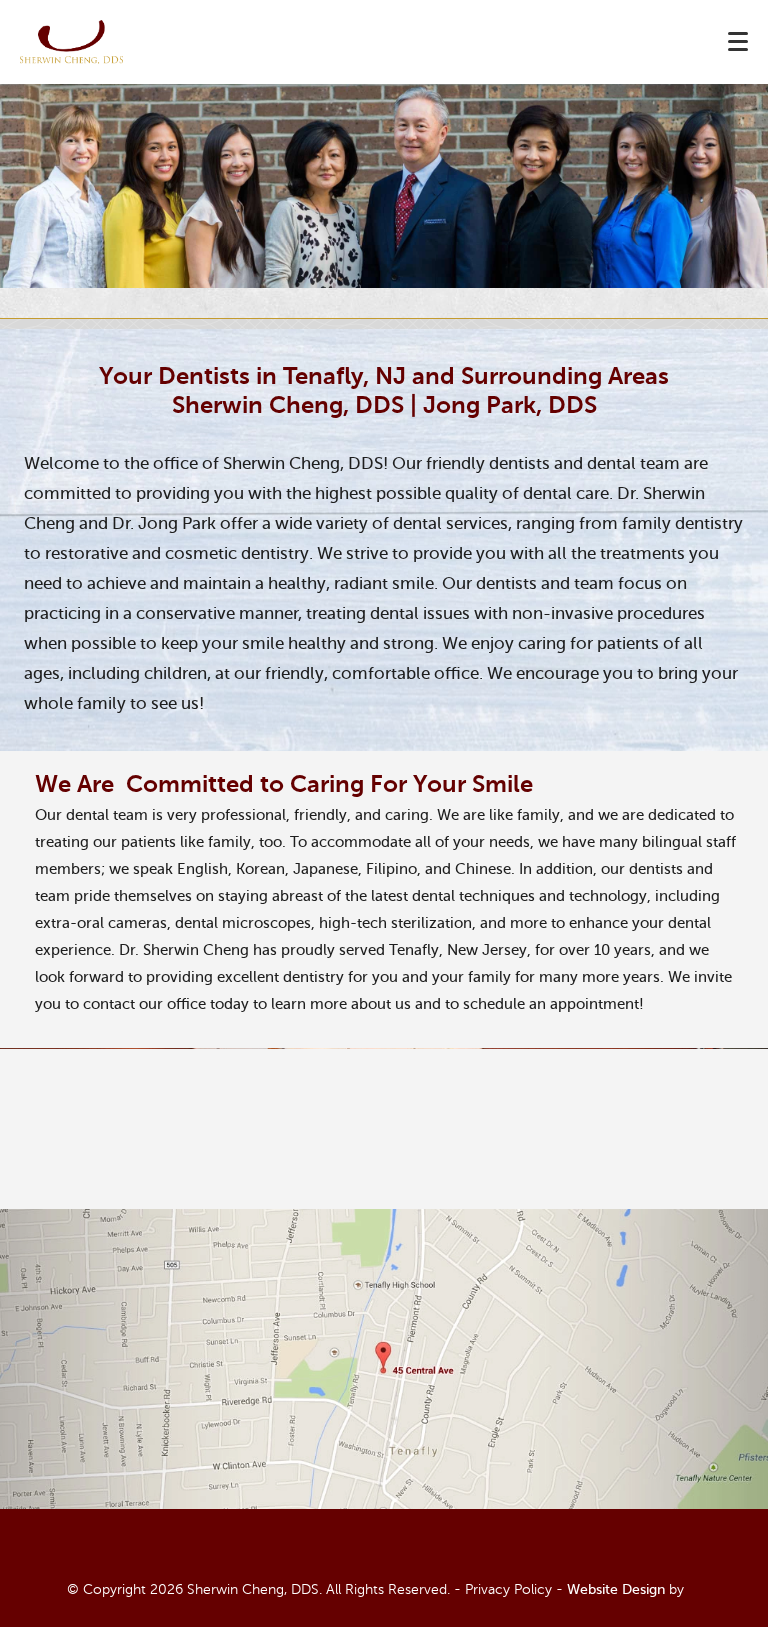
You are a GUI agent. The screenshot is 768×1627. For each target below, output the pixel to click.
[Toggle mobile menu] (738, 41)
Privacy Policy (508, 1589)
